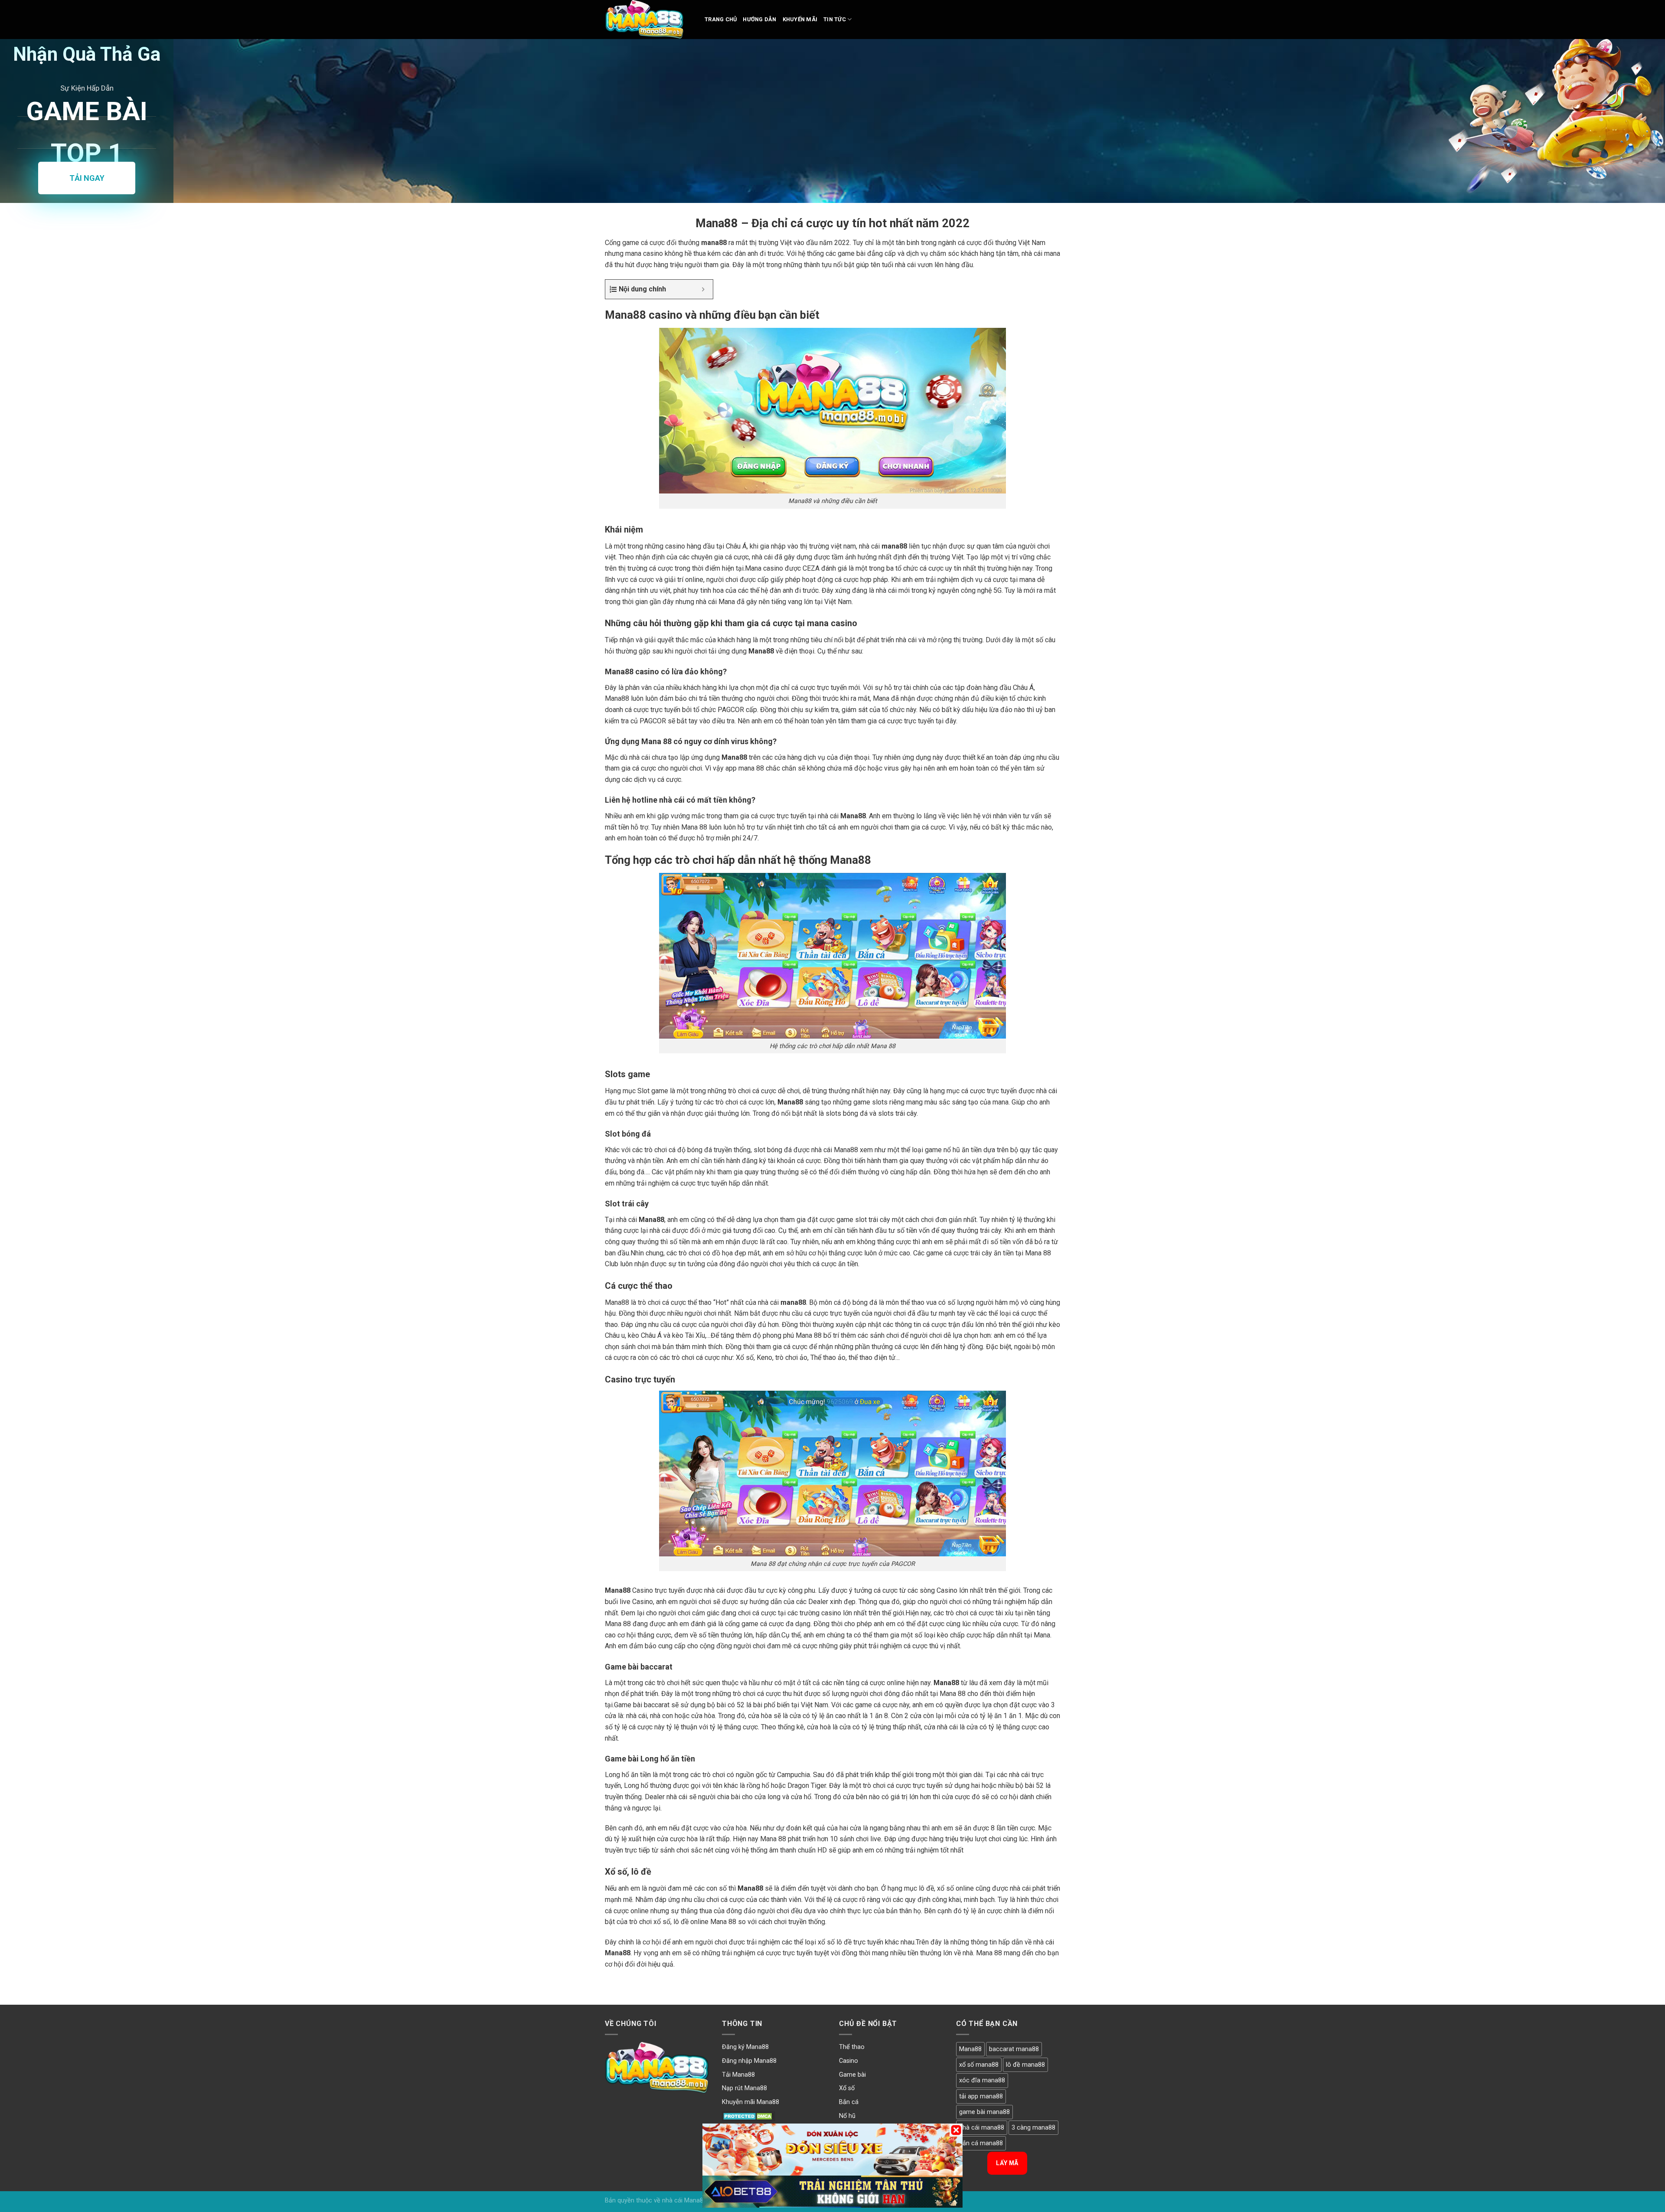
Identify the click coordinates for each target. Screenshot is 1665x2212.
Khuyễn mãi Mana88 (751, 2102)
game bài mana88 (984, 2112)
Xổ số (847, 2088)
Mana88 (970, 2049)
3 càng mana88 (1033, 2128)
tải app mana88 (981, 2096)
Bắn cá (849, 2102)
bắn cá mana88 (981, 2143)
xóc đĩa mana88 (982, 2080)
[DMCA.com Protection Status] (749, 2116)
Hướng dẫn (759, 19)
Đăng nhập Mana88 (749, 2061)
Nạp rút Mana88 (744, 2088)
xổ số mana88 (979, 2065)
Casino (849, 2061)
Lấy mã (1007, 2163)
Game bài (852, 2075)
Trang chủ (721, 19)
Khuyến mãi (800, 19)
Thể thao (852, 2047)
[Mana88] (648, 20)
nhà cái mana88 (982, 2128)
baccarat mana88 (1014, 2049)
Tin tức (835, 19)
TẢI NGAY (87, 178)
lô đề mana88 (1025, 2065)
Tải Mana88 (738, 2075)
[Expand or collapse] (703, 289)
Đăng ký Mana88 (745, 2047)
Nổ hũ (847, 2116)
